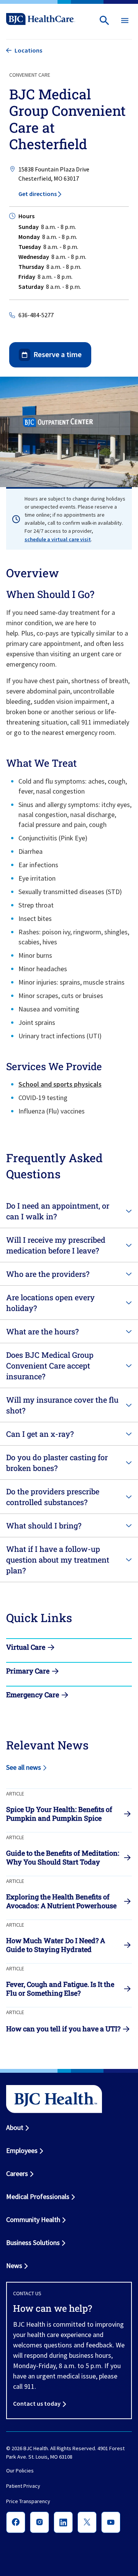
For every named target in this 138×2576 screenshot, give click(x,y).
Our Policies (20, 2471)
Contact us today (37, 2403)
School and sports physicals (60, 1084)
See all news (24, 1767)
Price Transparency (28, 2501)
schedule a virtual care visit (58, 539)
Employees (22, 2150)
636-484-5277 (36, 315)
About (15, 2127)
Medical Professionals (38, 2196)
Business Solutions (33, 2242)
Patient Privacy (23, 2486)
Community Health (33, 2219)
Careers (17, 2173)
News (14, 2266)
